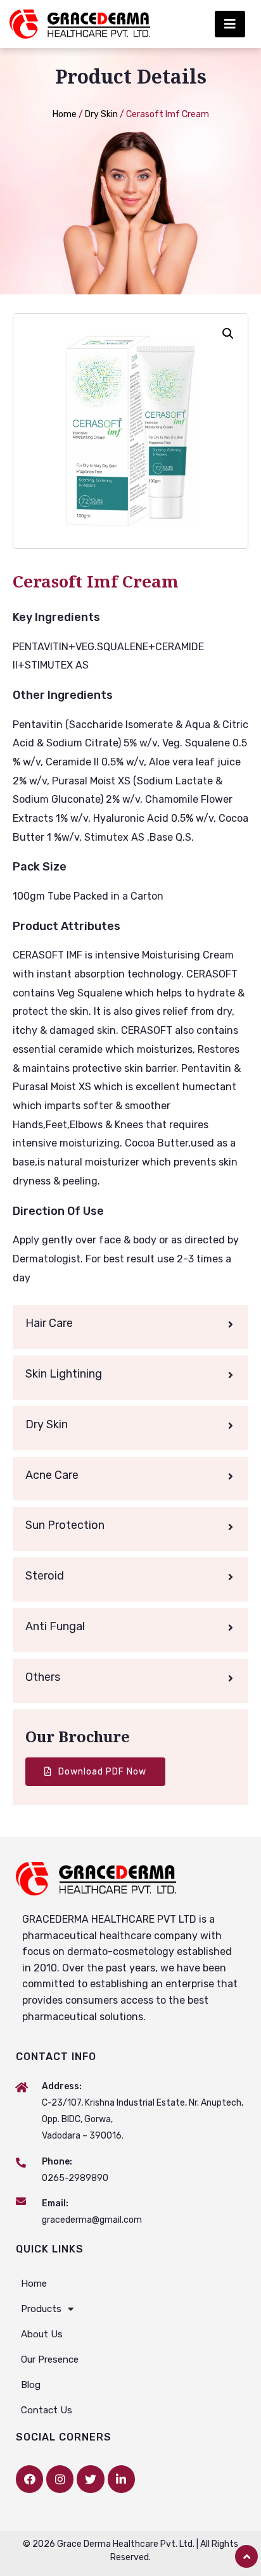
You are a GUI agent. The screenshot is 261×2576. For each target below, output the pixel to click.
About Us (42, 2334)
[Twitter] (90, 2479)
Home (65, 114)
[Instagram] (60, 2479)
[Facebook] (29, 2479)
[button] (230, 24)
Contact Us (47, 2410)
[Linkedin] (121, 2479)
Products (41, 2309)
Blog (31, 2385)
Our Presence (50, 2359)
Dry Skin (101, 114)
